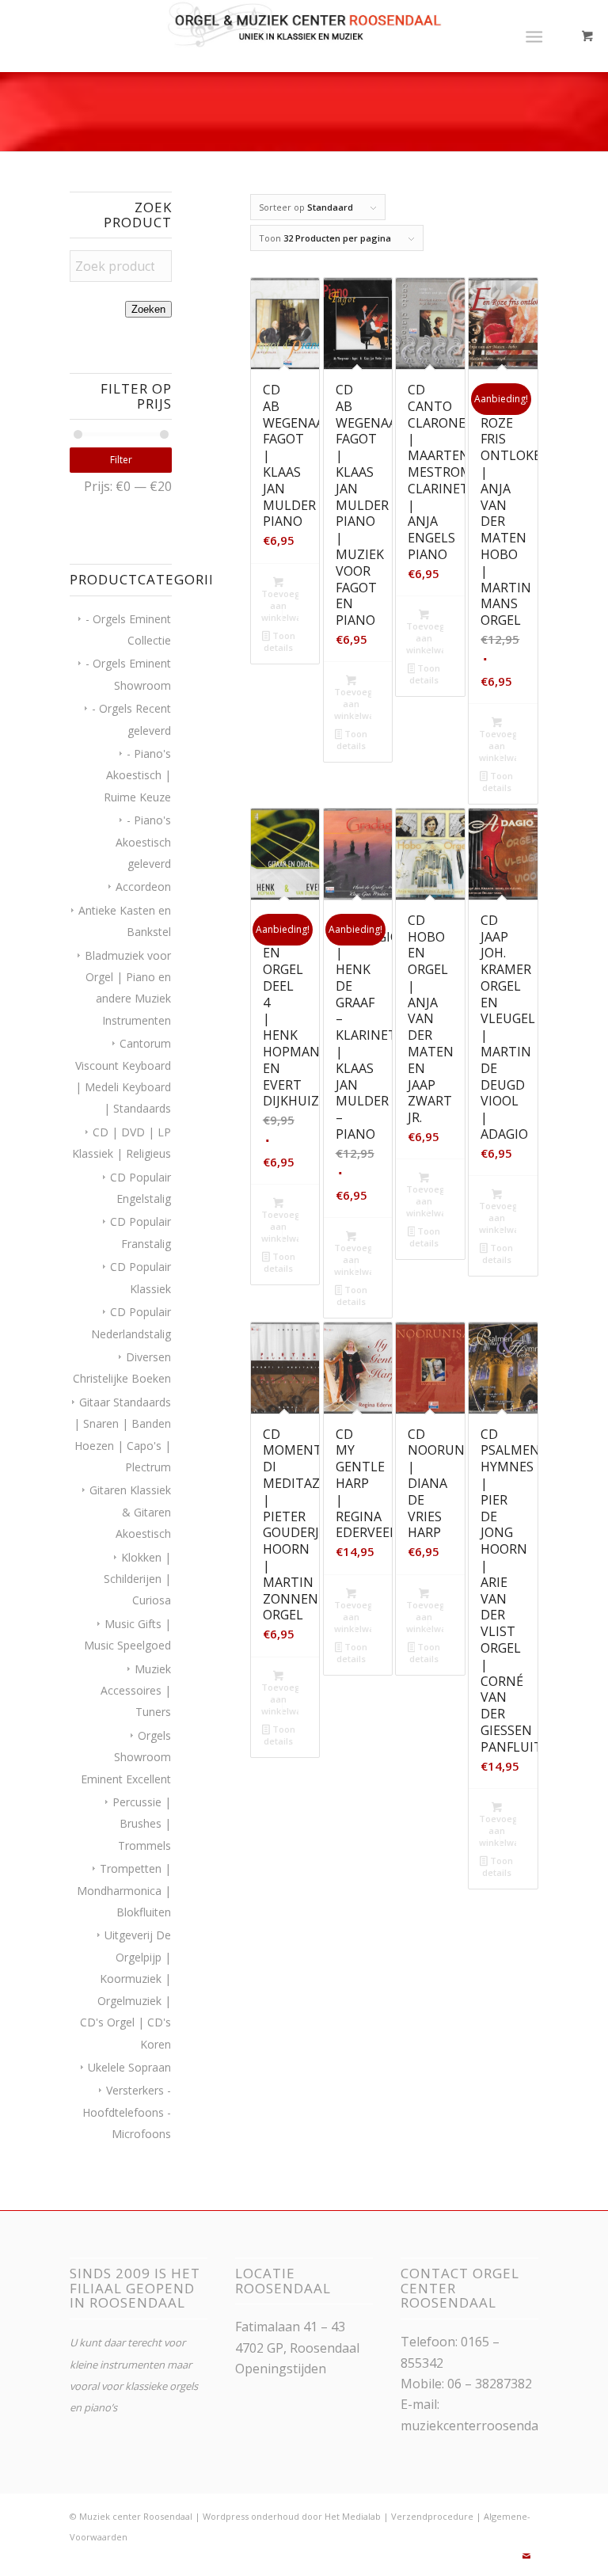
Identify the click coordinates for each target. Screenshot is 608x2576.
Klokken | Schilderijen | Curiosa (137, 1579)
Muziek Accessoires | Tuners (136, 1691)
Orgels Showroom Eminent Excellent (126, 1757)
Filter (121, 460)
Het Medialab (353, 2516)
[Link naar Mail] (526, 2556)
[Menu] (534, 36)
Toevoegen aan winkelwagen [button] (280, 605)
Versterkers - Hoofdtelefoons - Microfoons (127, 2112)
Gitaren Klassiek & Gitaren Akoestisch (130, 1512)
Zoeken (148, 309)
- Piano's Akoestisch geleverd (143, 842)
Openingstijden (281, 2369)
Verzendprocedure (432, 2516)
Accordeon (143, 887)
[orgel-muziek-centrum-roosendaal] (304, 36)
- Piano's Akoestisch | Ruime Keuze (137, 775)
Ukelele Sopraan (129, 2067)
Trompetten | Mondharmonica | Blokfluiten (124, 1890)
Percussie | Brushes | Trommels (142, 1824)
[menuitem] (537, 36)
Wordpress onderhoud (251, 2516)
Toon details (279, 641)
